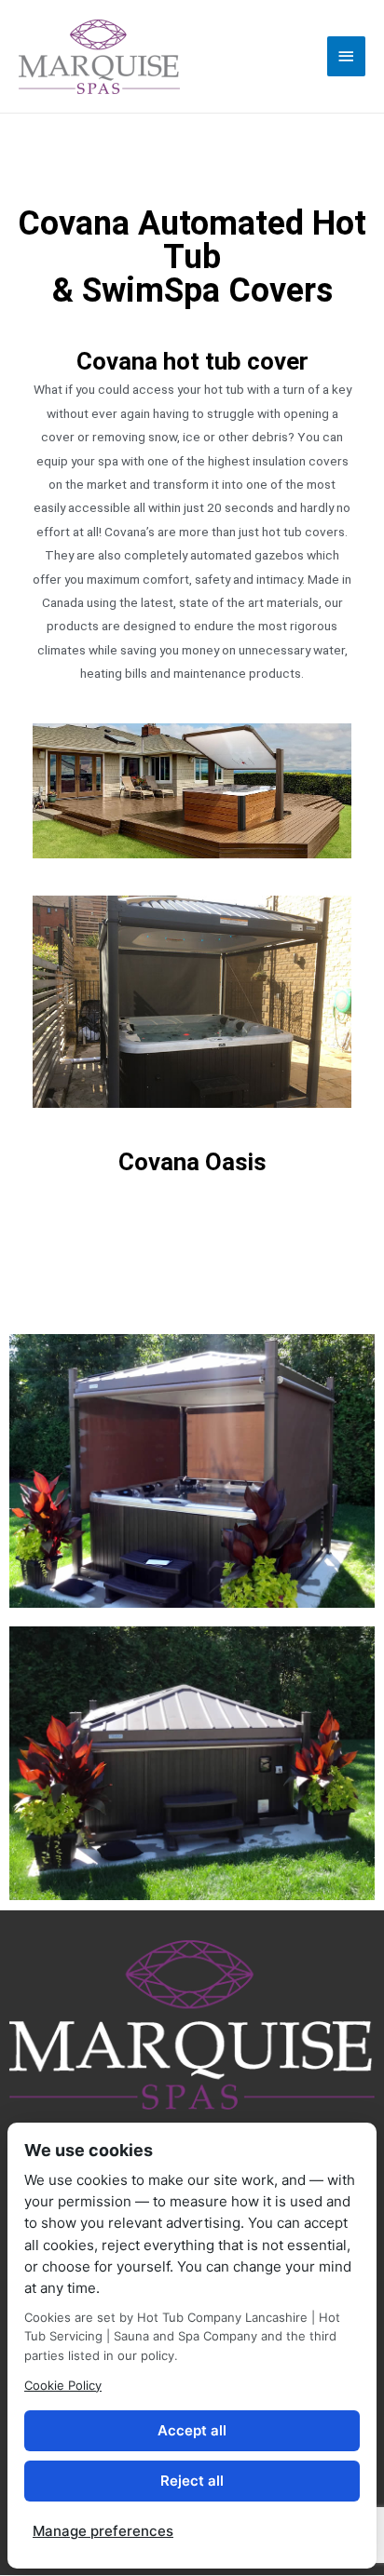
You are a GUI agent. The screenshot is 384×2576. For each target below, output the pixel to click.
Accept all (192, 2430)
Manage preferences (103, 2531)
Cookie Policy (63, 2385)
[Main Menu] (347, 56)
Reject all (192, 2481)
